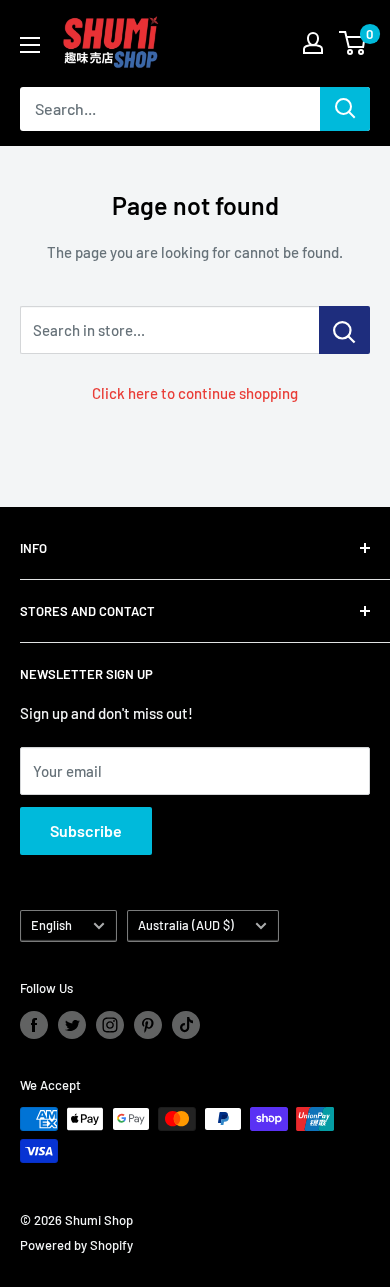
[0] (353, 43)
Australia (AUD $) (186, 925)
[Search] (345, 109)
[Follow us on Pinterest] (148, 1025)
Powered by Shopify (76, 1245)
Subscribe (86, 830)
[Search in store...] (344, 330)
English (51, 925)
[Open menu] (30, 45)
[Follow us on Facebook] (34, 1025)
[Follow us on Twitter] (72, 1025)
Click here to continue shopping (195, 393)
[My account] (313, 43)
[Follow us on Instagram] (110, 1025)
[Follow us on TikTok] (186, 1025)
